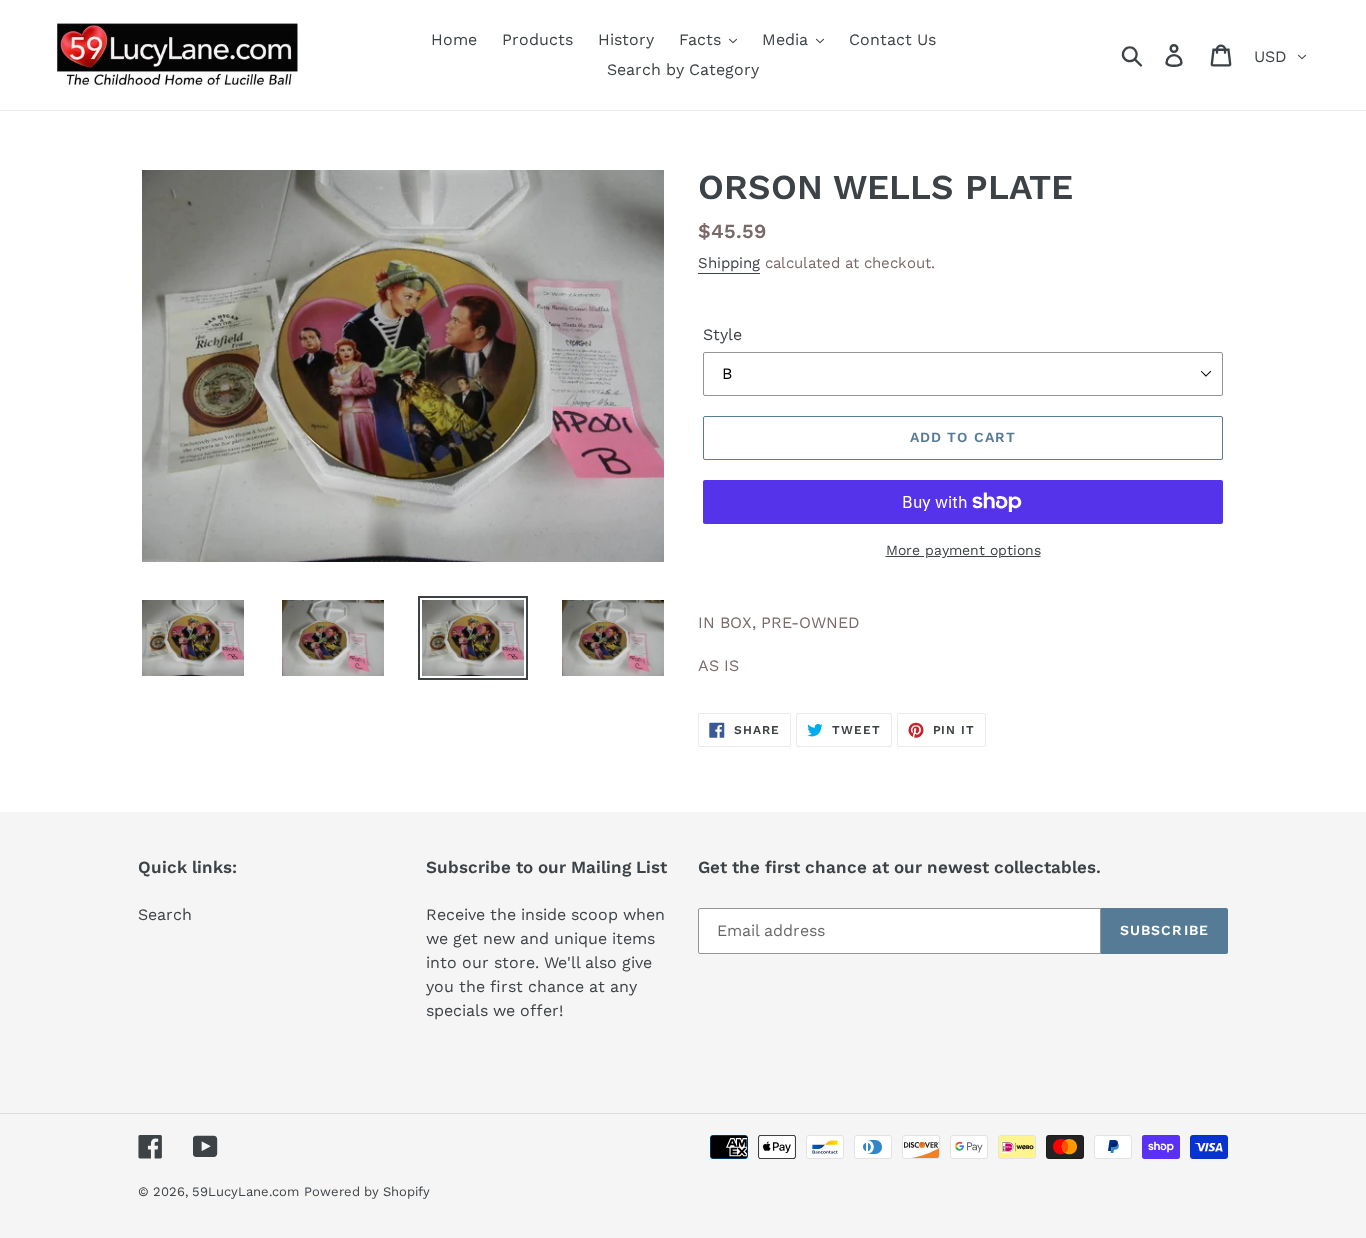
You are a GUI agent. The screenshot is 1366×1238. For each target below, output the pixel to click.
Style (722, 334)
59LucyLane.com (245, 1191)
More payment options (963, 550)
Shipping (729, 263)
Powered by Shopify (367, 1191)
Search (165, 914)
